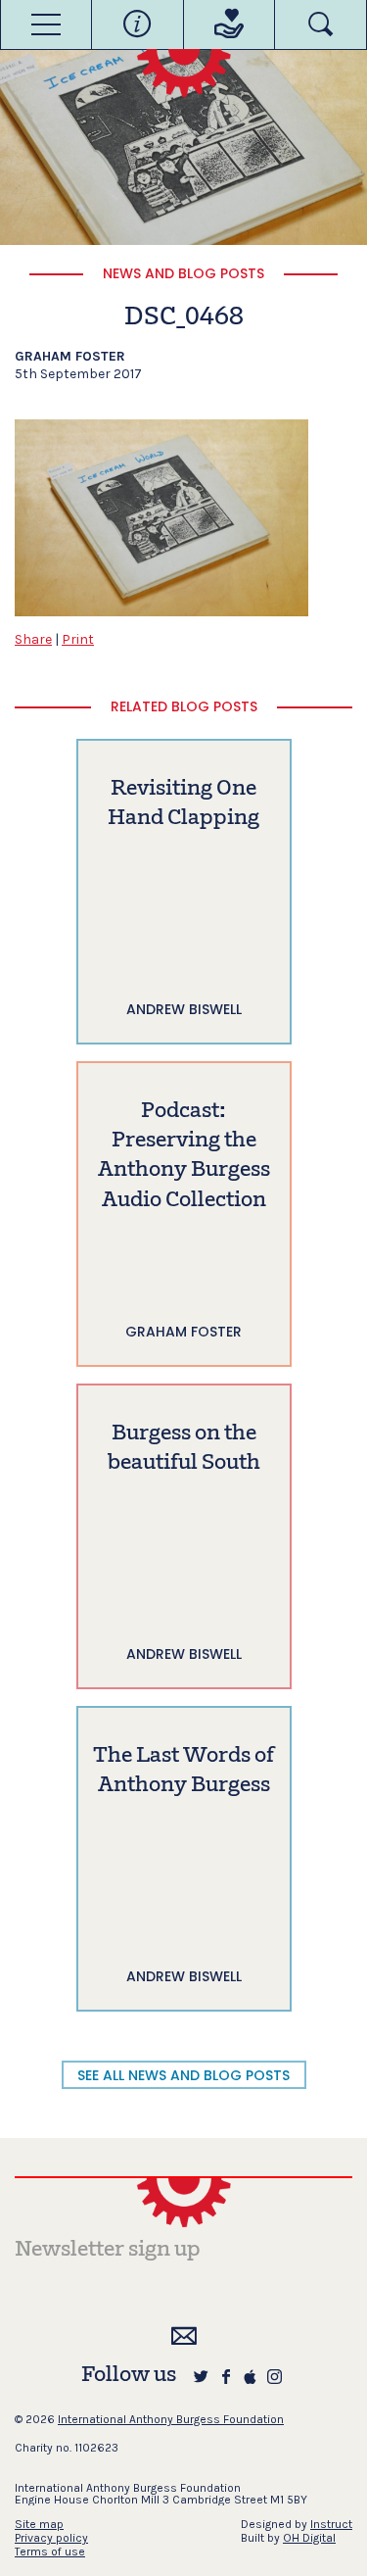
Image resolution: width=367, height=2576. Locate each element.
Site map (39, 2524)
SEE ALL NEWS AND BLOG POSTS (183, 2075)
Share (33, 639)
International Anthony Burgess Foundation (171, 2419)
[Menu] (46, 24)
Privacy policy (51, 2538)
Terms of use (50, 2552)
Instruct (331, 2524)
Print (78, 639)
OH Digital (309, 2538)
